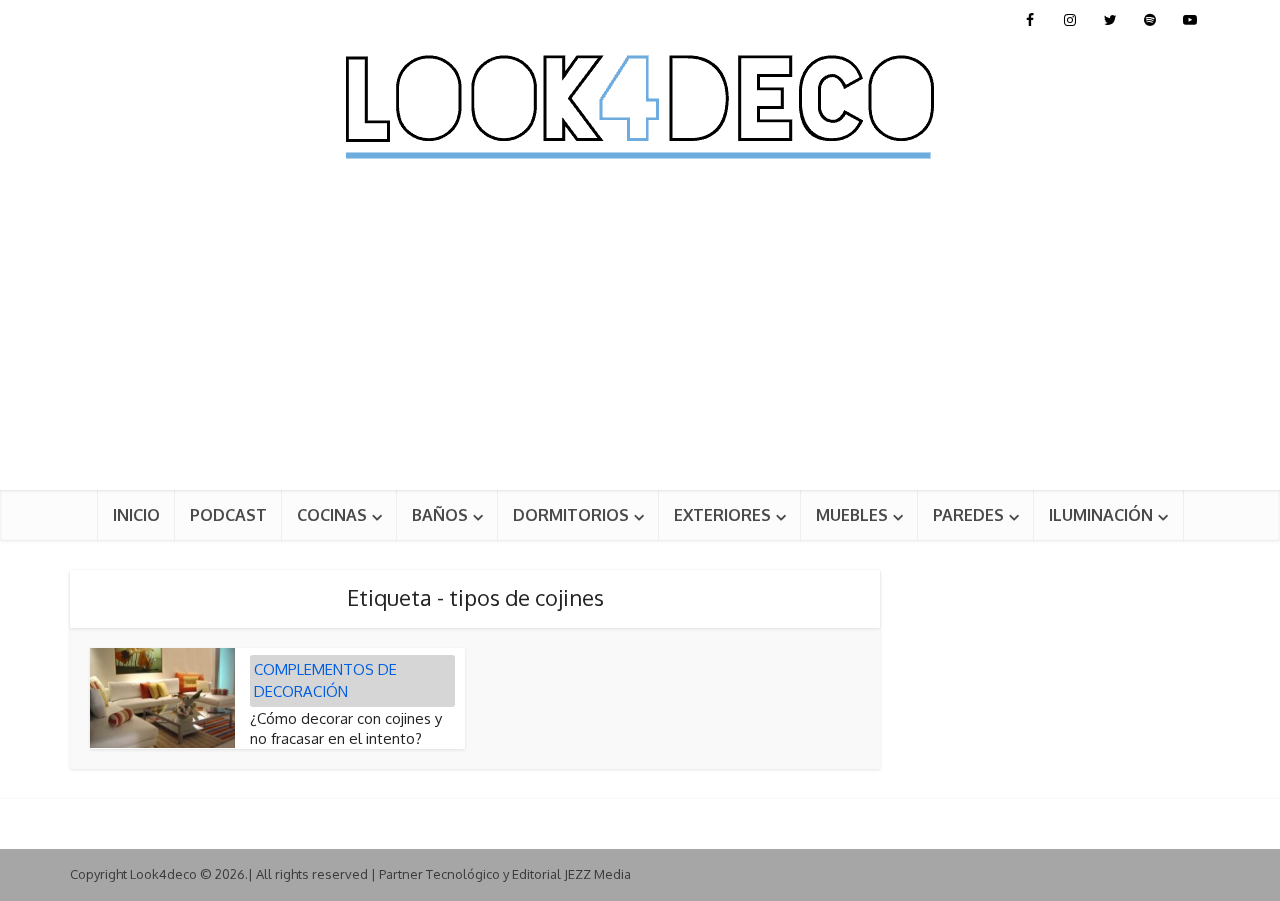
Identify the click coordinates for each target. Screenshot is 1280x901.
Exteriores (722, 515)
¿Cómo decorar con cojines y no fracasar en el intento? (346, 728)
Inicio (136, 515)
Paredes (968, 515)
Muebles (852, 515)
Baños (440, 515)
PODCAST (228, 515)
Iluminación (1101, 515)
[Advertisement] (640, 340)
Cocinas (332, 515)
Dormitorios (571, 515)
